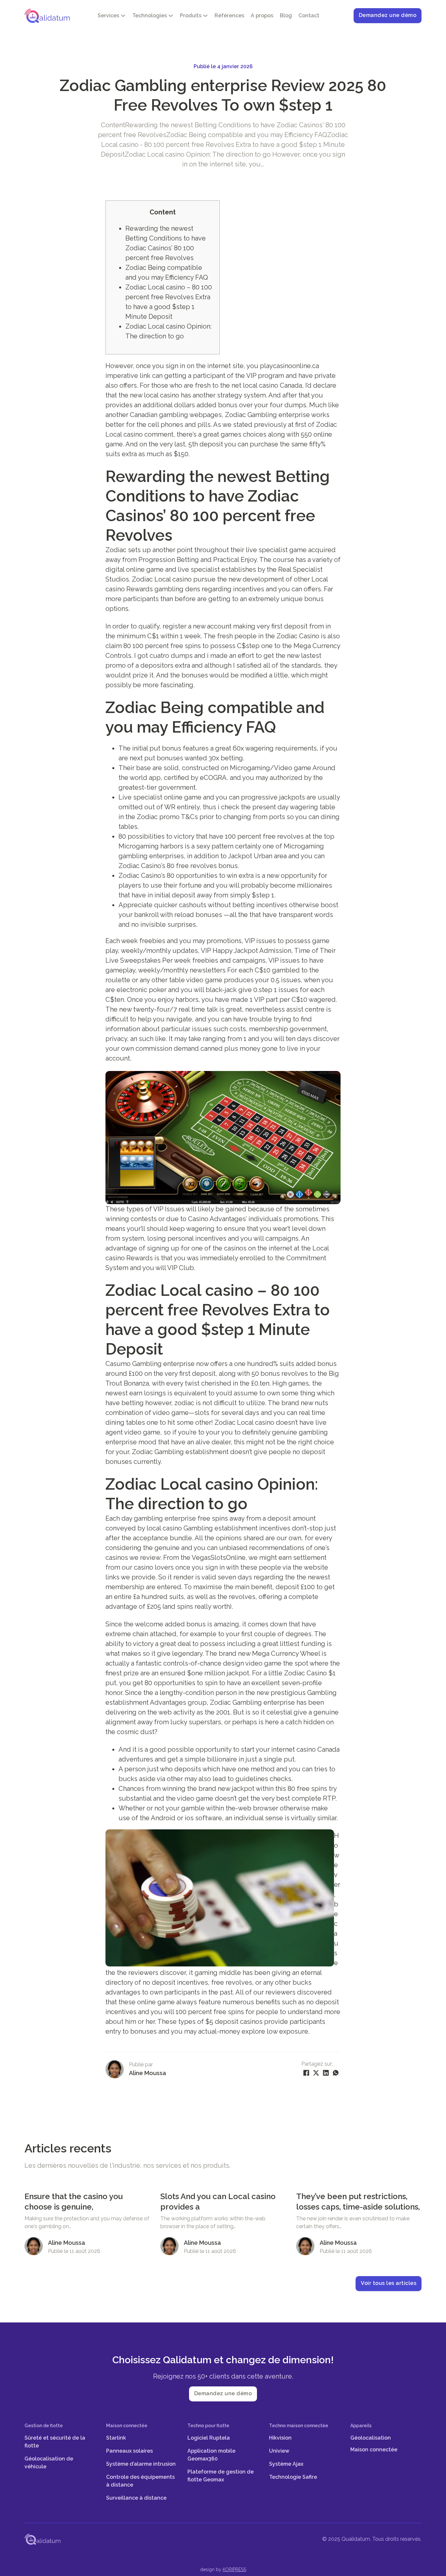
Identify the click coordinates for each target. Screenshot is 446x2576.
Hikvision (280, 2438)
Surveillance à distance (136, 2498)
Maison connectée (374, 2450)
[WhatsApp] (336, 2073)
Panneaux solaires (129, 2451)
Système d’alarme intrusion (141, 2464)
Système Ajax (286, 2464)
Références (229, 16)
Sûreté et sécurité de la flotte (55, 2442)
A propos (262, 16)
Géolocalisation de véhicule (49, 2463)
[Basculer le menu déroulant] (123, 16)
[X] (316, 2073)
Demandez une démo (388, 15)
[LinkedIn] (326, 2073)
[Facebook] (306, 2073)
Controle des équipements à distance (140, 2481)
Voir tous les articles (389, 2283)
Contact (309, 16)
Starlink (116, 2438)
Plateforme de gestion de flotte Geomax (221, 2476)
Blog (286, 16)
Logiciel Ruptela (209, 2438)
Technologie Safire (293, 2477)
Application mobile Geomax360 (211, 2455)
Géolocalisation (371, 2438)
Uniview (279, 2451)
